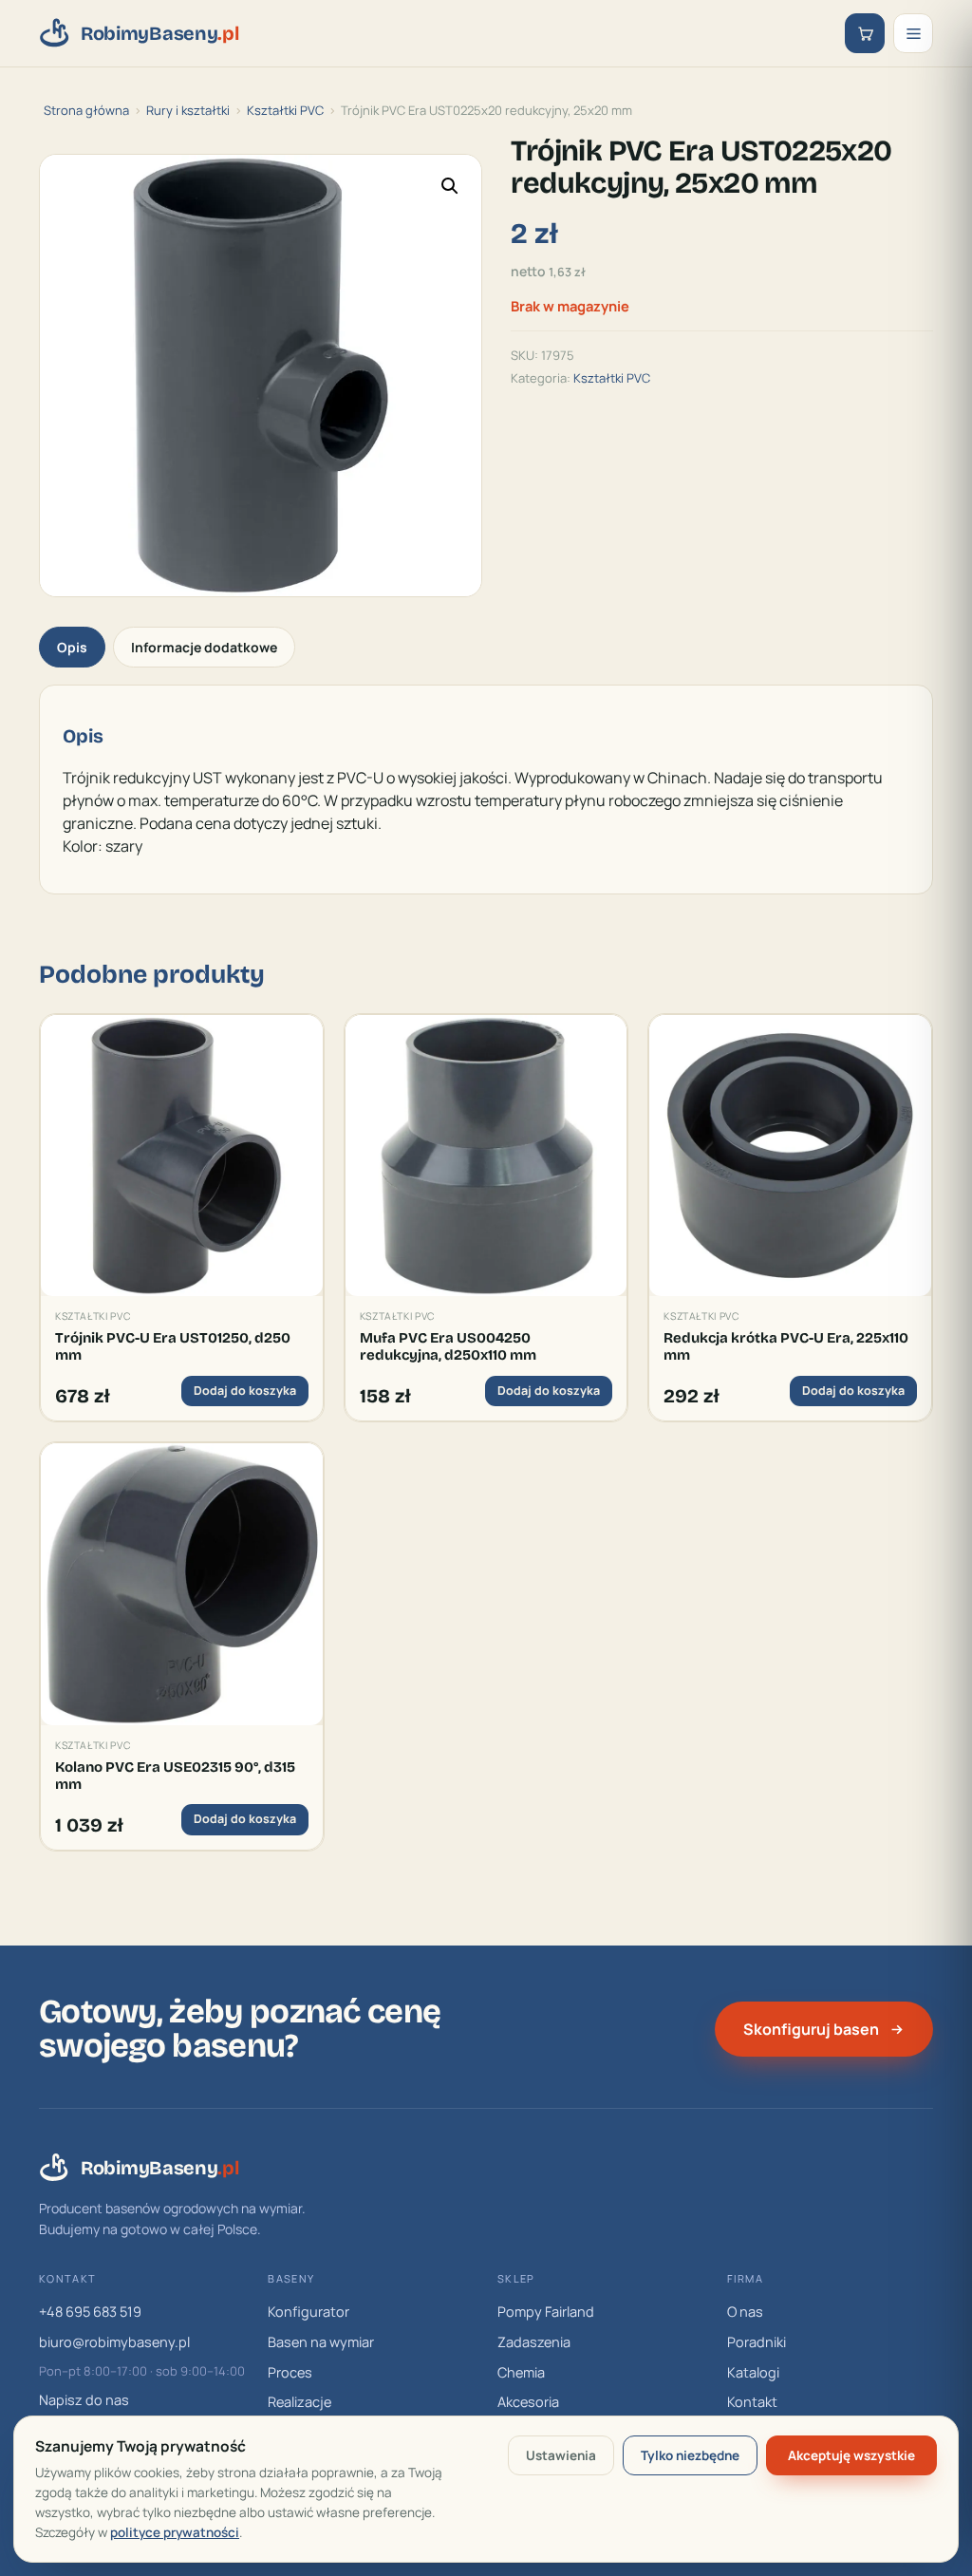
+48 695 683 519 (90, 2312)
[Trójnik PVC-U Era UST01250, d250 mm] (182, 1156)
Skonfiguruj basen (811, 2029)
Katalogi (753, 2372)
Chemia (521, 2372)
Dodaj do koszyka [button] (245, 1391)
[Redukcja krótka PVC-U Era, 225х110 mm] (790, 1156)
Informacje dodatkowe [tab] (204, 647)
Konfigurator (308, 2312)
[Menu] (913, 33)
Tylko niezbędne (690, 2455)
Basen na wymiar (321, 2342)
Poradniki (757, 2342)
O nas (745, 2312)
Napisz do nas (84, 2400)
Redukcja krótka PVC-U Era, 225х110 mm (786, 1346)
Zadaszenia (534, 2342)
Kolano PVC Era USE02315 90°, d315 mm (175, 1776)
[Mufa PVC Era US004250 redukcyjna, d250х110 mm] (486, 1156)
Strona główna (86, 110)
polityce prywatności (175, 2532)
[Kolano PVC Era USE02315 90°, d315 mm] (182, 1584)
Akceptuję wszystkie (851, 2455)
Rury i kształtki (188, 110)
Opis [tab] (72, 647)
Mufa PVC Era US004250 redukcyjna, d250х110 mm (448, 1346)
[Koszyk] (865, 33)
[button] (450, 186)
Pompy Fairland (546, 2312)
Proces (290, 2372)
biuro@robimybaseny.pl (114, 2342)
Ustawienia (561, 2455)
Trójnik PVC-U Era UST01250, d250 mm (173, 1346)
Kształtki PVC (285, 110)
